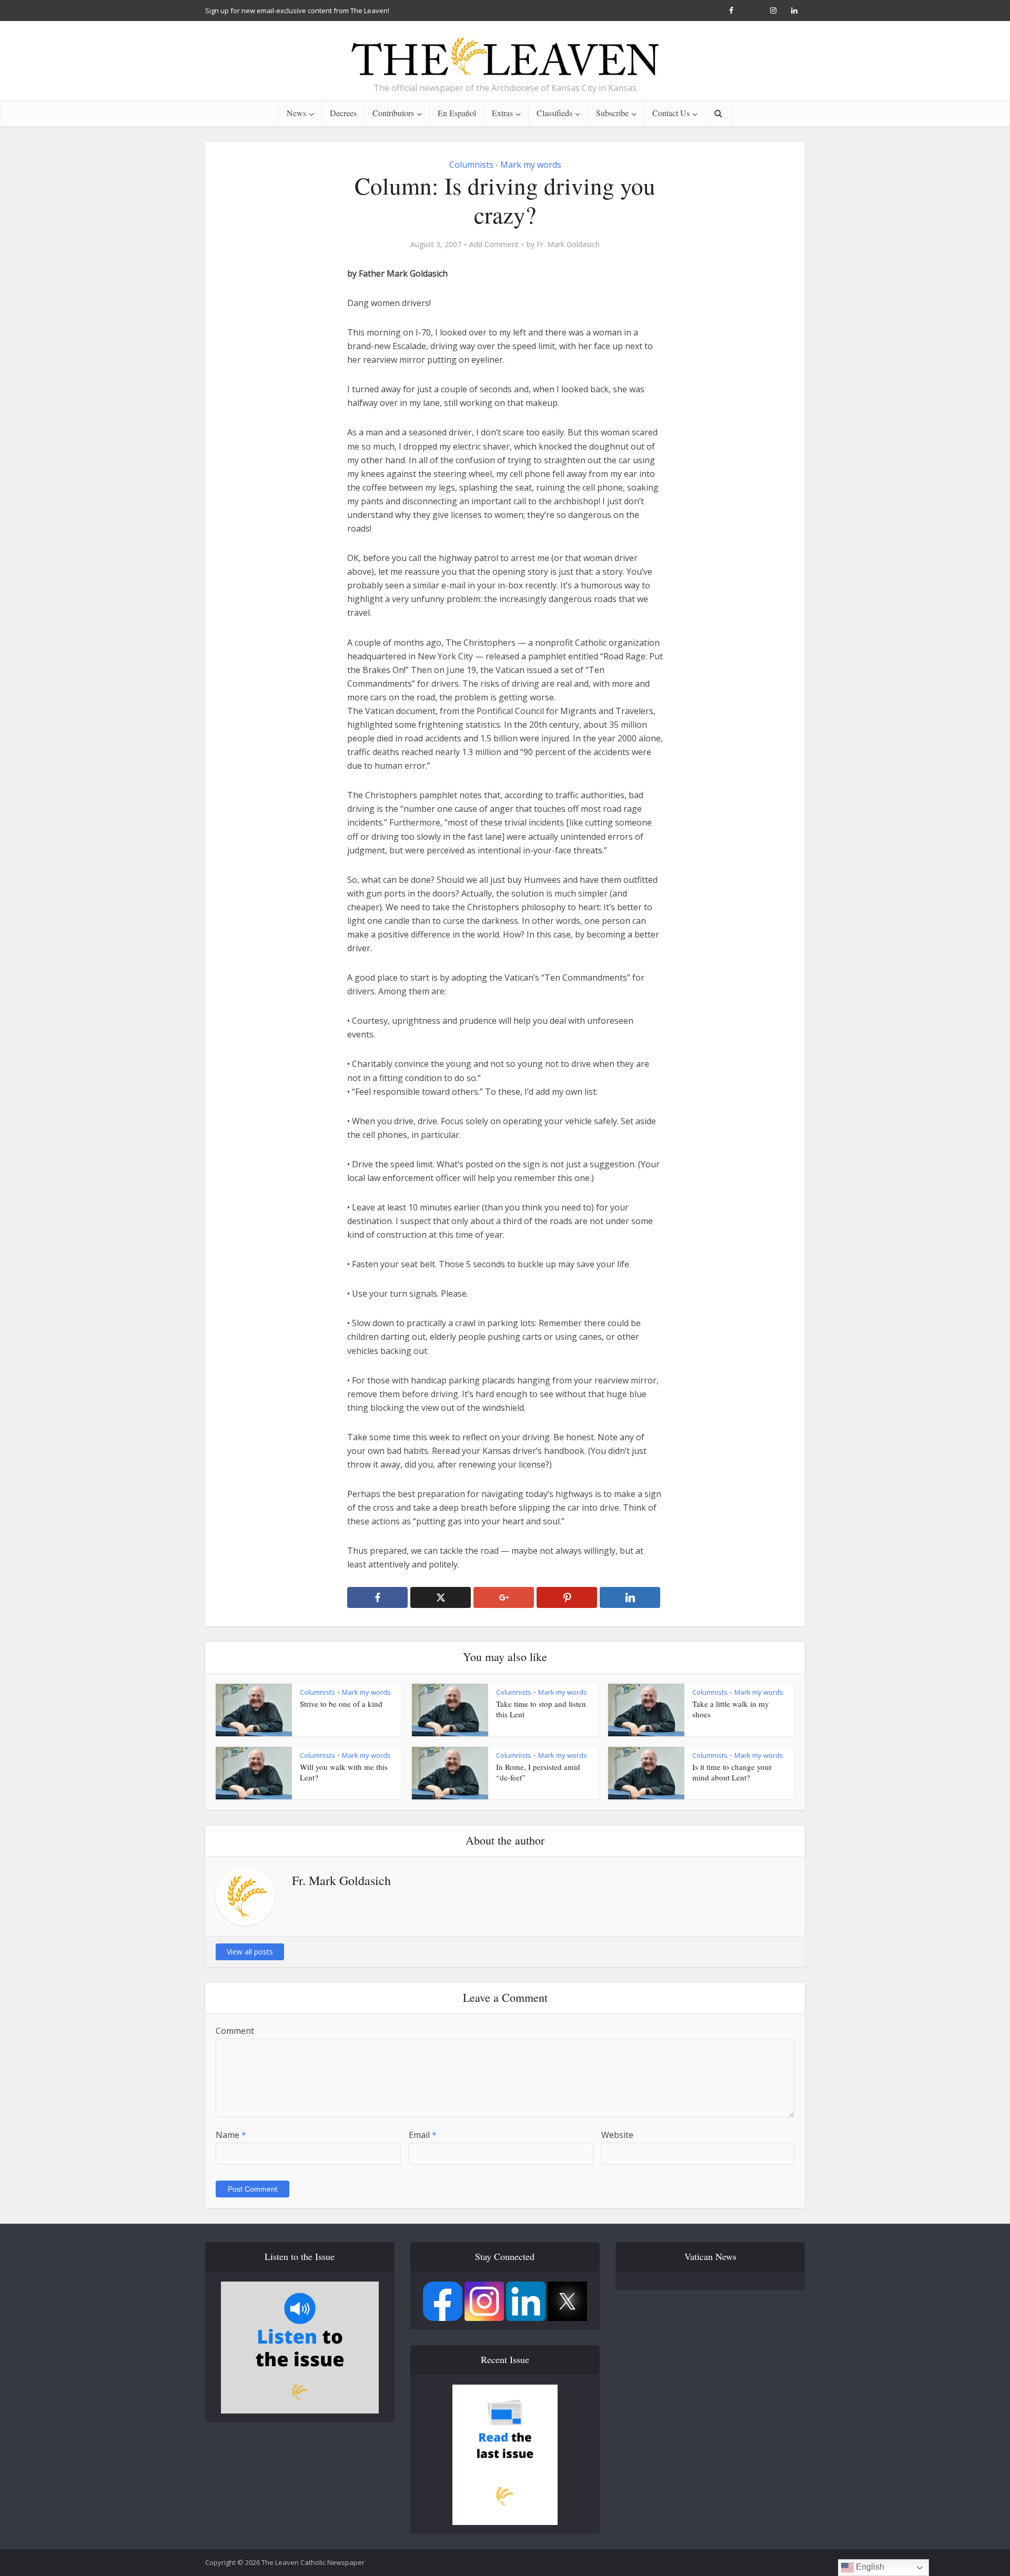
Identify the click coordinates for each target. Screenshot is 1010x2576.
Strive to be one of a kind (341, 1704)
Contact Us (671, 113)
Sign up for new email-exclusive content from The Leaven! (297, 11)
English (869, 2567)
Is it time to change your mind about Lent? (732, 1772)
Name (231, 2135)
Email (423, 2135)
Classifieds (554, 113)
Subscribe (612, 113)
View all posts (250, 1952)
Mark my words (531, 165)
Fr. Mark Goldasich (568, 245)
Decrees (343, 113)
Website (617, 2135)
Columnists (471, 165)
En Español (457, 113)
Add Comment (494, 245)
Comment (235, 2031)
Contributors (393, 113)
